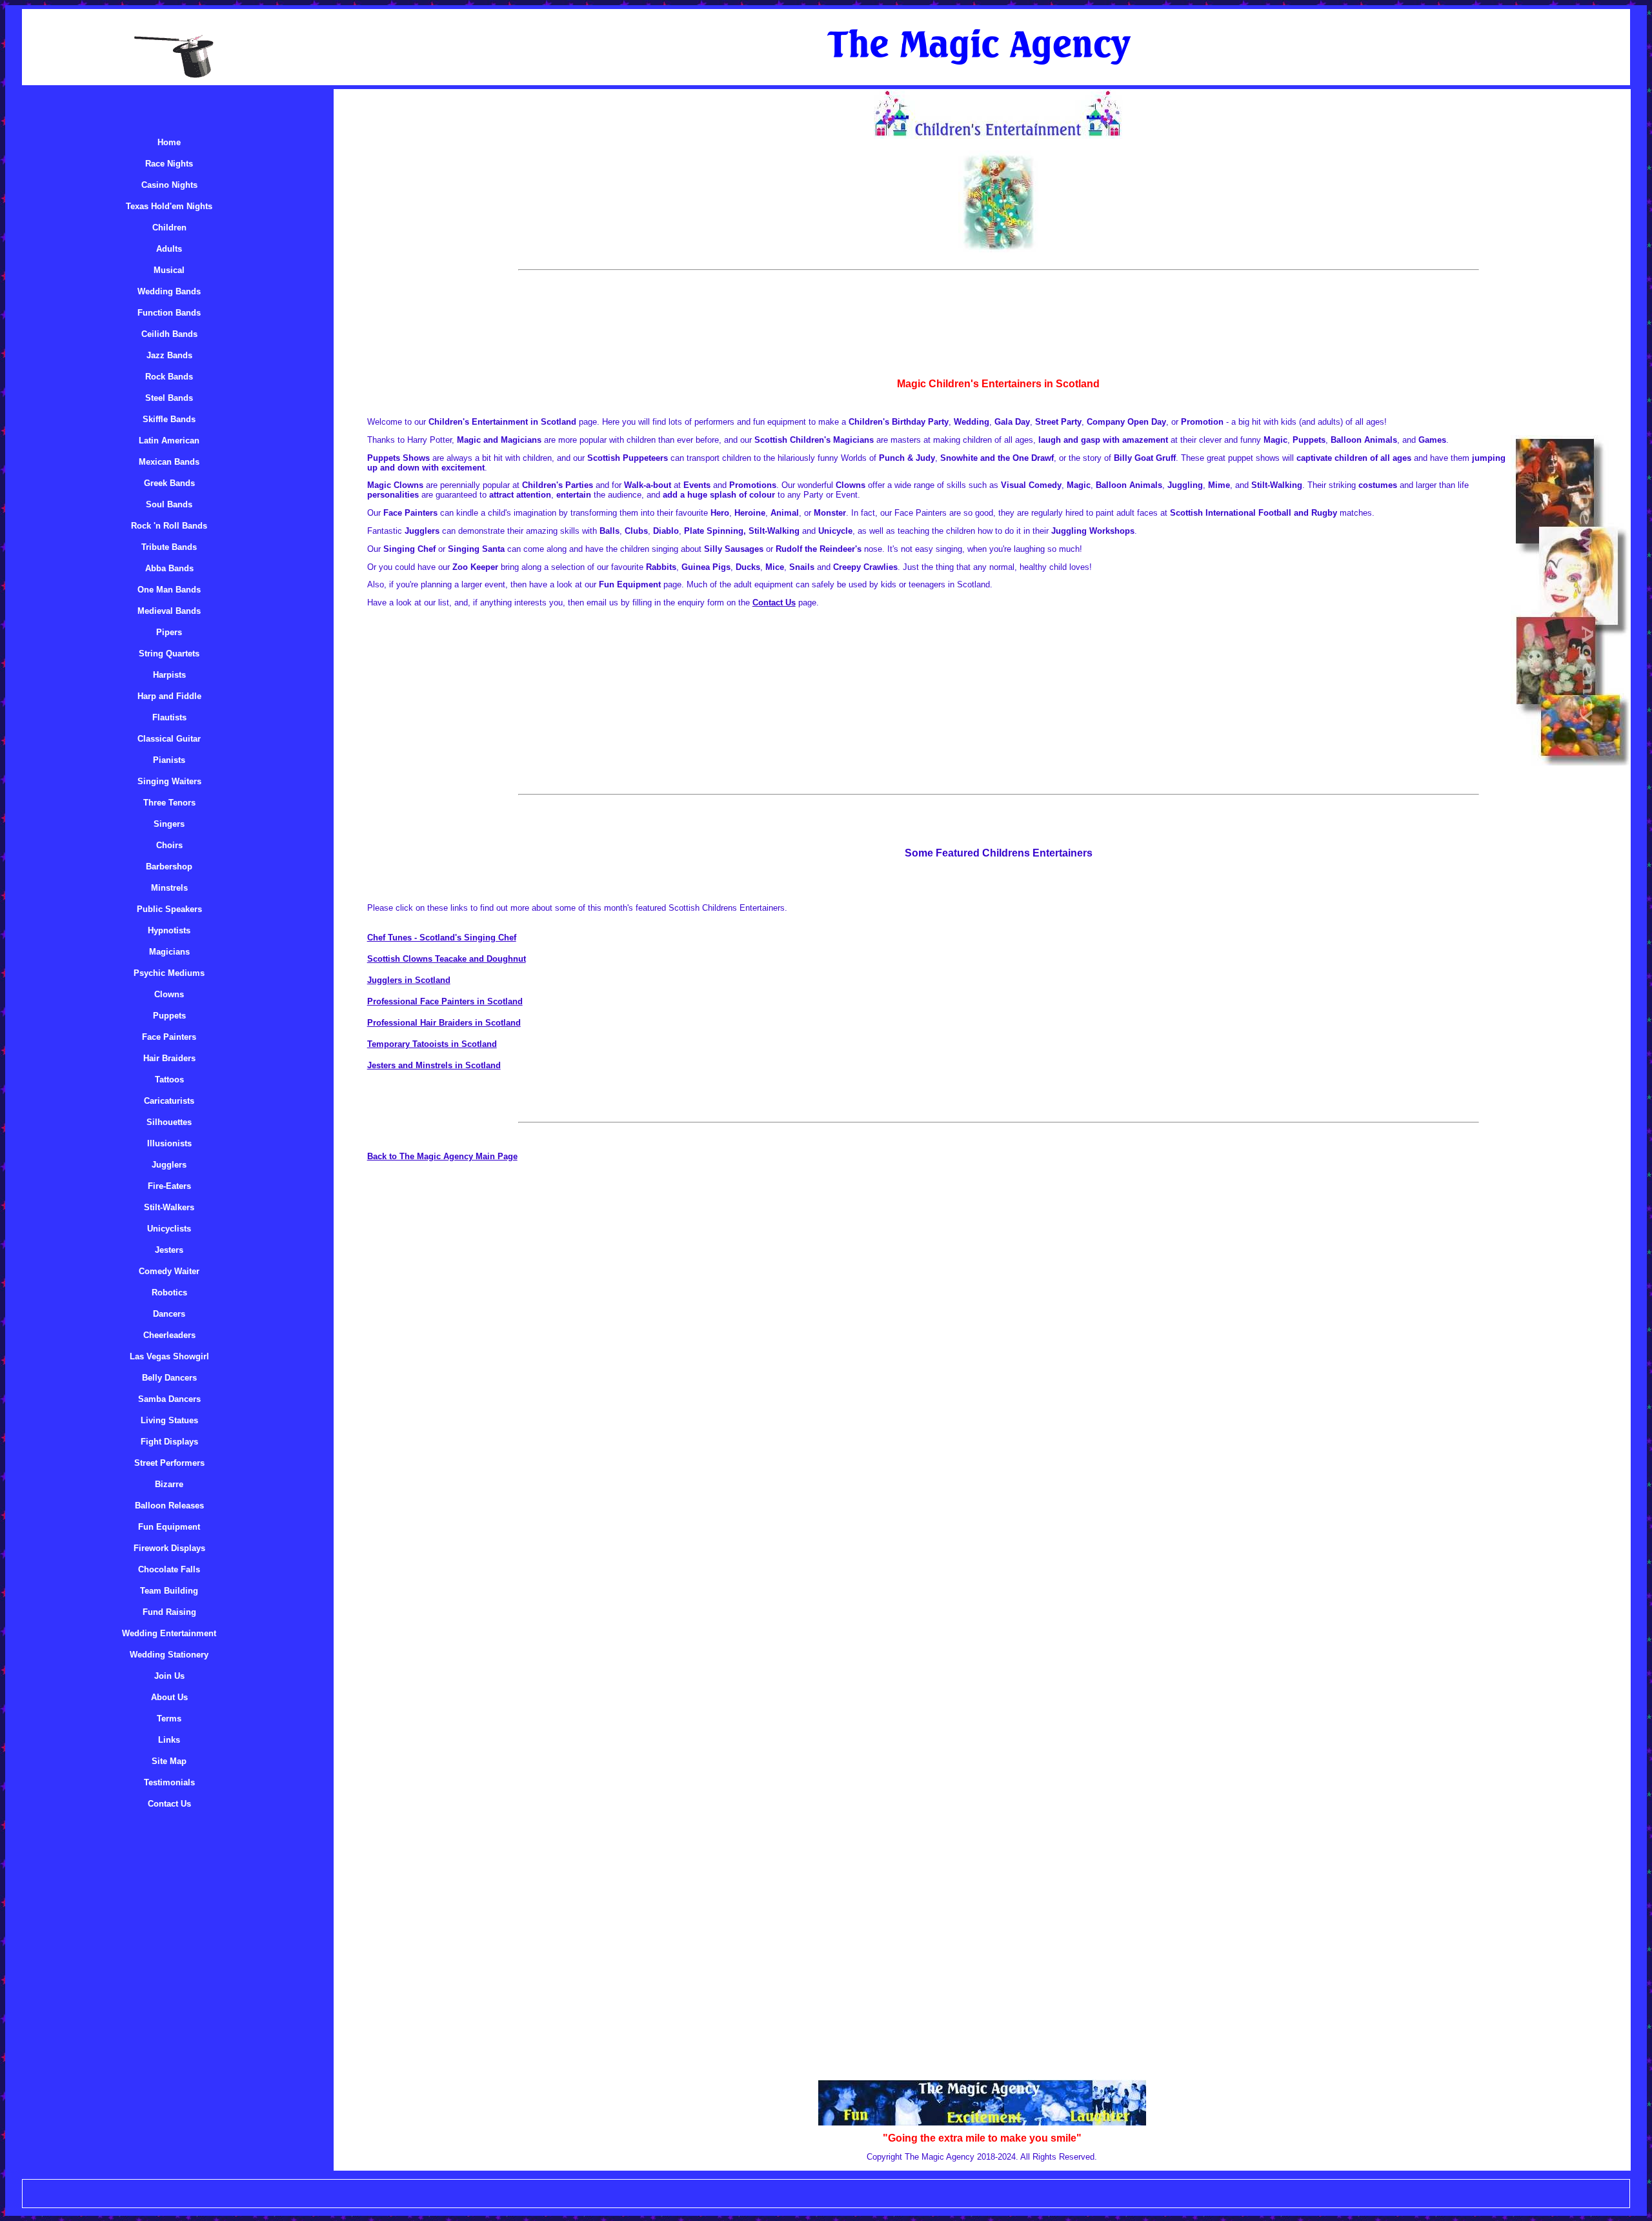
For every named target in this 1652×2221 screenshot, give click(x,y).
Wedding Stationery (169, 1655)
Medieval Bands (169, 611)
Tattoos (169, 1080)
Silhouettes (169, 1122)
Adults (169, 249)
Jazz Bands (169, 355)
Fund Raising (169, 1612)
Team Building (169, 1591)
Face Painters (169, 1037)
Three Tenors (169, 803)
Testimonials (169, 1782)
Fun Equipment (169, 1527)
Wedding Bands (169, 291)
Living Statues (169, 1420)
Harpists (169, 675)
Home (169, 142)
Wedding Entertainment (169, 1633)
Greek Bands (169, 483)
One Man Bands (169, 590)
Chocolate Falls (169, 1569)
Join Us (169, 1676)
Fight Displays (169, 1442)
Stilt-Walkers (169, 1207)
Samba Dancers (169, 1399)
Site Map (169, 1761)
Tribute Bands (169, 547)
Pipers (169, 632)
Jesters (169, 1250)
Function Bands (169, 313)
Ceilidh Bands (169, 334)
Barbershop (169, 867)
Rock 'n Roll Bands (169, 526)
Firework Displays (169, 1548)
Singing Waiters (169, 781)
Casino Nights (169, 185)
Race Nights (169, 164)
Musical (169, 270)
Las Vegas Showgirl (169, 1356)
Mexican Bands (169, 462)
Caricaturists (169, 1101)
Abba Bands (169, 568)
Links (169, 1740)
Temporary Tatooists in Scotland (432, 1044)
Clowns (169, 994)
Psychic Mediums (169, 973)
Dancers (169, 1314)
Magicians (169, 952)
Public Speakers (169, 909)
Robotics (169, 1293)
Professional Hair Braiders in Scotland (444, 1023)
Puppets (169, 1016)
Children (169, 228)
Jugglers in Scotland (409, 980)
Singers (169, 824)
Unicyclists (169, 1229)
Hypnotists (169, 930)
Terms (169, 1719)
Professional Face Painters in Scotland (445, 1001)
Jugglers (169, 1165)
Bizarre (169, 1484)
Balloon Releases (169, 1506)
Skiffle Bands (169, 419)
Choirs (169, 845)
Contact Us (169, 1804)
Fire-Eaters (169, 1186)
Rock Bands (169, 377)
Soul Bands (169, 504)
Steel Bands (169, 398)
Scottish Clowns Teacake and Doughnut (447, 959)
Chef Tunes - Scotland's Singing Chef (442, 938)
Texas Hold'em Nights (169, 206)
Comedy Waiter (169, 1271)
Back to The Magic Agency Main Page (442, 1156)
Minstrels (169, 888)
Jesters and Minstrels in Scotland (434, 1065)
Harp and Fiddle (169, 696)
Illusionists (169, 1143)
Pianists (169, 760)
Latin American (169, 441)
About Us (169, 1697)
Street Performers (169, 1463)
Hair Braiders (169, 1058)
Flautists (169, 717)
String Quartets (169, 654)
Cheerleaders (169, 1335)
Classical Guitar (169, 739)
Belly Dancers (169, 1378)
